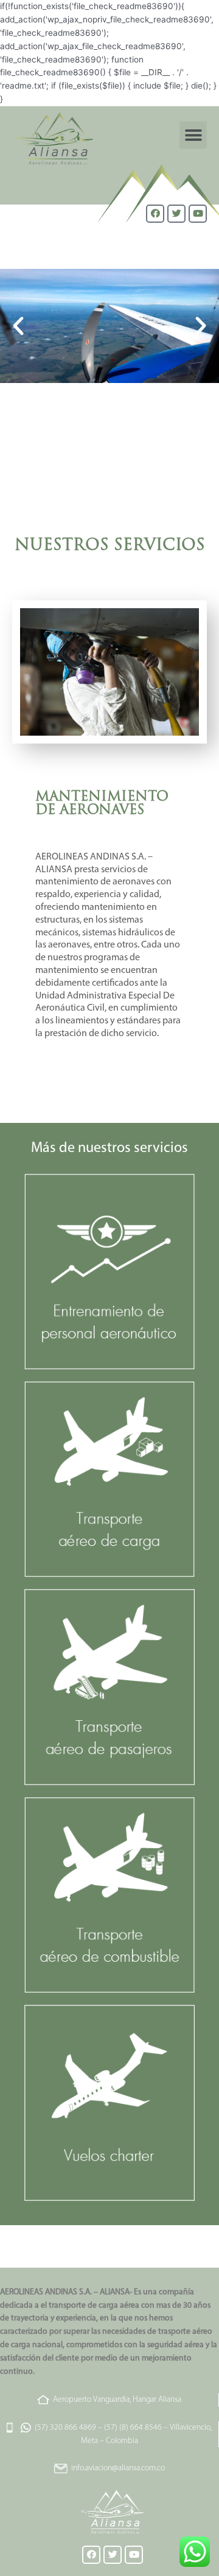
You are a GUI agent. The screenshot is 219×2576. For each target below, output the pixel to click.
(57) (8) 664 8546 (133, 2428)
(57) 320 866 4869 (65, 2428)
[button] (193, 135)
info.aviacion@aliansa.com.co (118, 2468)
